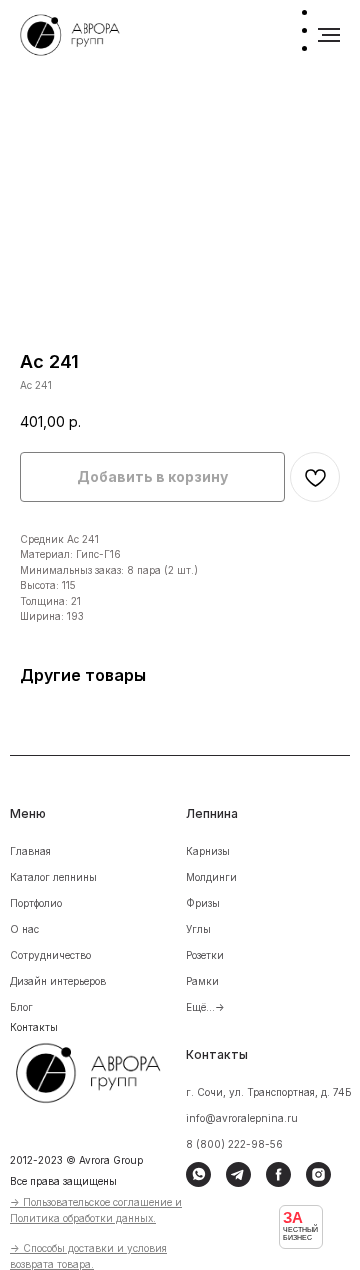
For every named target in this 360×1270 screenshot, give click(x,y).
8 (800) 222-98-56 (234, 1144)
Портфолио (36, 903)
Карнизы (208, 851)
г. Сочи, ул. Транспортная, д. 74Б (269, 1092)
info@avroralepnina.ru (242, 1118)
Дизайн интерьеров (58, 981)
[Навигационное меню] (329, 35)
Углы (198, 929)
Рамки (202, 981)
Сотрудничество (50, 955)
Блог (21, 1007)
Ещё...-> (205, 1007)
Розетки (205, 955)
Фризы (203, 903)
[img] (101, 1070)
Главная (30, 851)
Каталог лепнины (53, 877)
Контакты (34, 1027)
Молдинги (211, 877)
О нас (24, 929)
